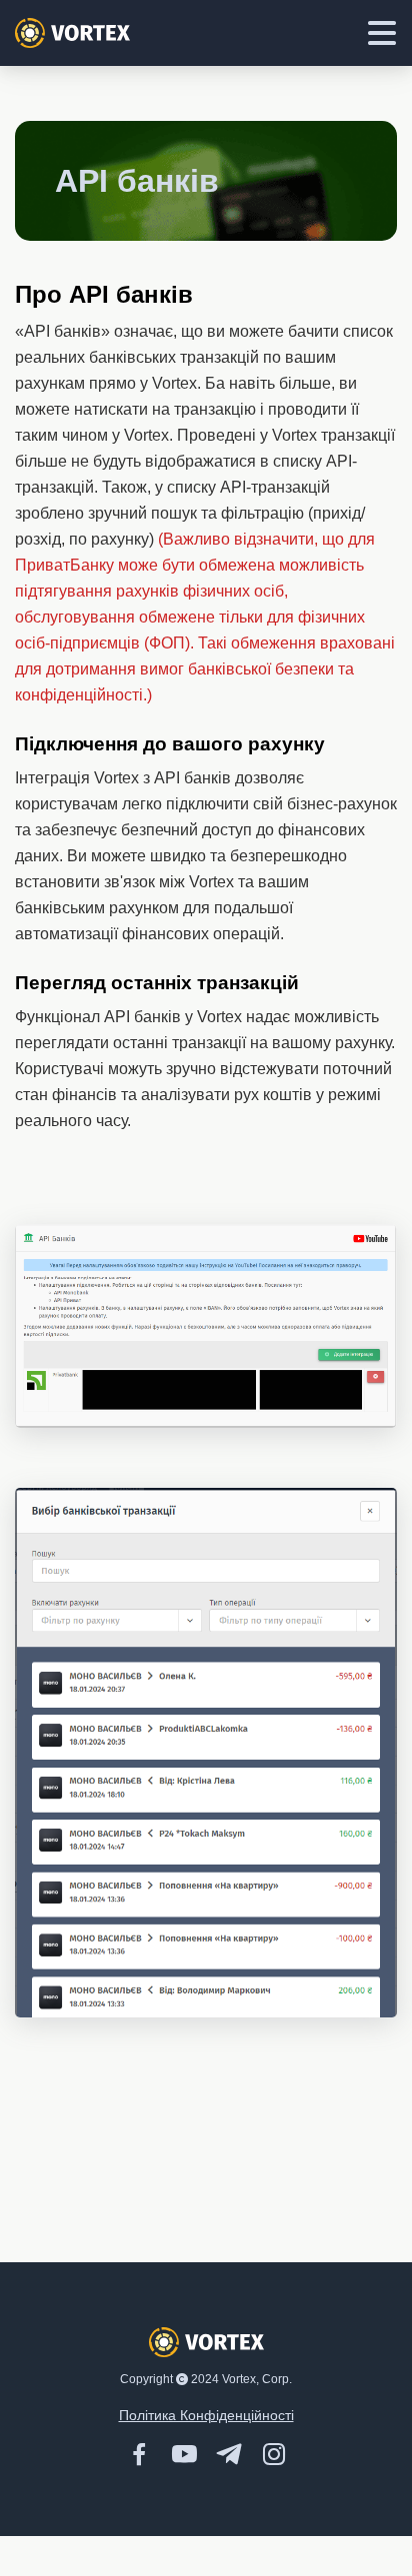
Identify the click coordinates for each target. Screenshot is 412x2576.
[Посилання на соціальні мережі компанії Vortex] (154, 2453)
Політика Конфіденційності (206, 2415)
